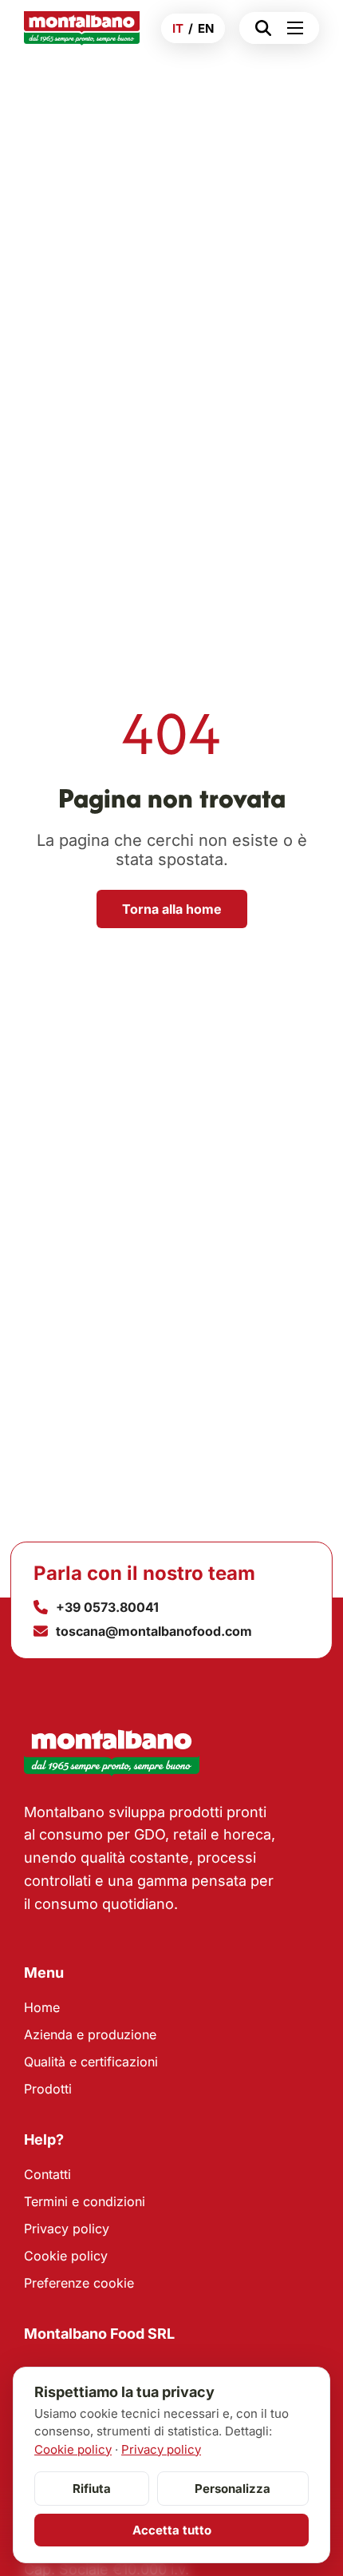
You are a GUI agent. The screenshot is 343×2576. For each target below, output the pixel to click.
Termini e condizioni (85, 2201)
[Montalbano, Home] (82, 28)
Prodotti (48, 2089)
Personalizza (233, 2489)
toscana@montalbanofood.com (154, 1631)
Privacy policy (67, 2229)
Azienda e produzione (90, 2034)
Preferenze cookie (79, 2283)
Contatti (47, 2174)
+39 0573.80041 (107, 1607)
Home (42, 2007)
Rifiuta (92, 2489)
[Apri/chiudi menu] (299, 28)
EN (206, 28)
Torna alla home (172, 909)
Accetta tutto (172, 2530)
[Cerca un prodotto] (259, 28)
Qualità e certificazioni (91, 2062)
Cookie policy (66, 2256)
